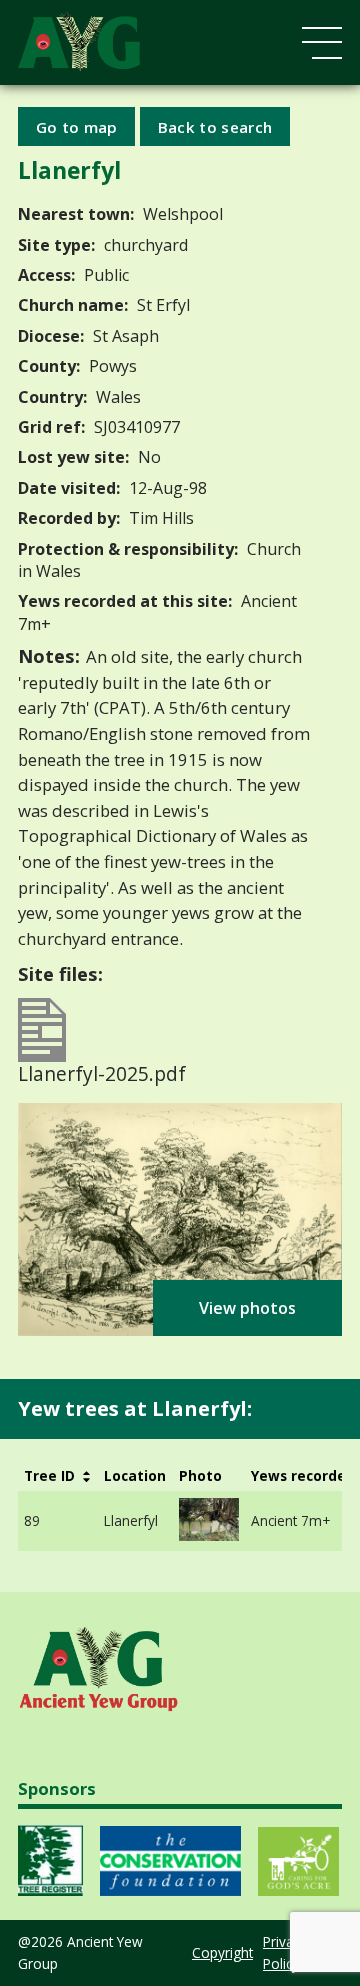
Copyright (222, 1952)
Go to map (77, 126)
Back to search (215, 126)
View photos (247, 1308)
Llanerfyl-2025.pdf (102, 1071)
